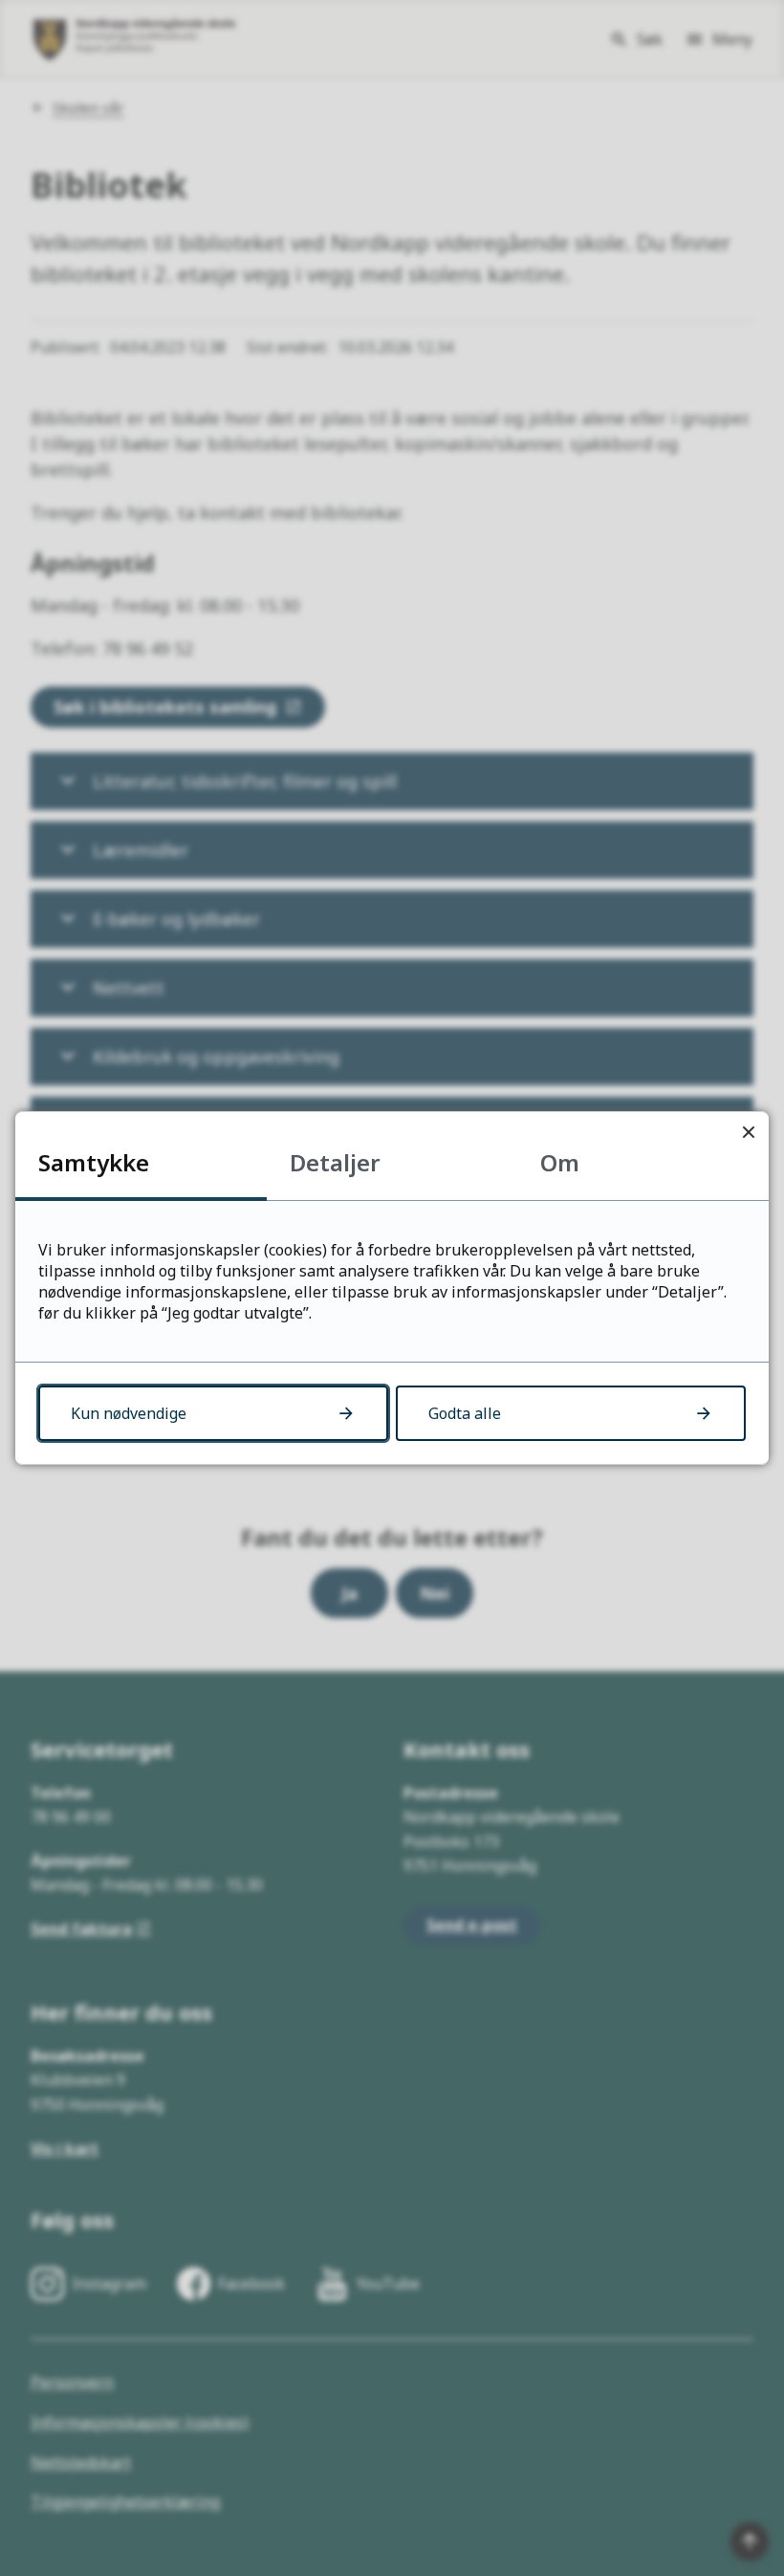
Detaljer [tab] (335, 1162)
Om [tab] (560, 1162)
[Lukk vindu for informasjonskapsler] (748, 1132)
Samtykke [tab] (94, 1162)
